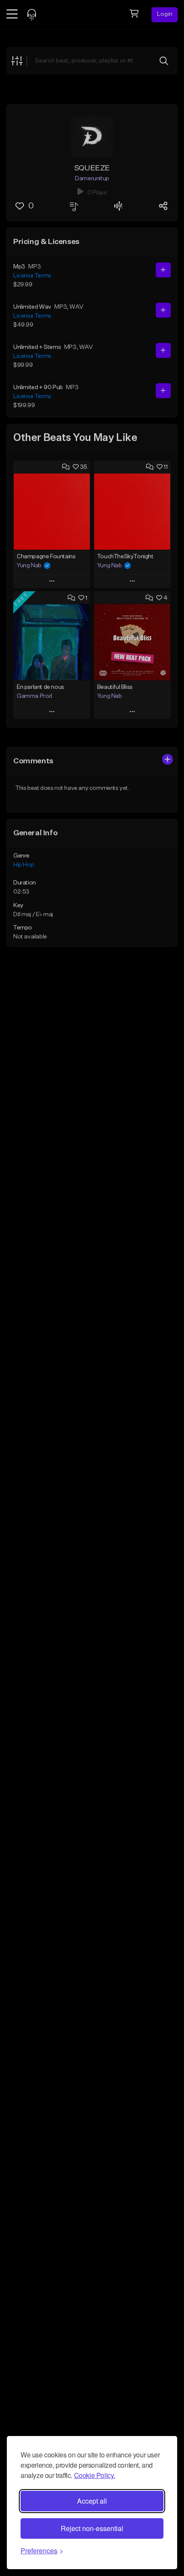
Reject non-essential (92, 2528)
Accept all (92, 2501)
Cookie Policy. (95, 2475)
